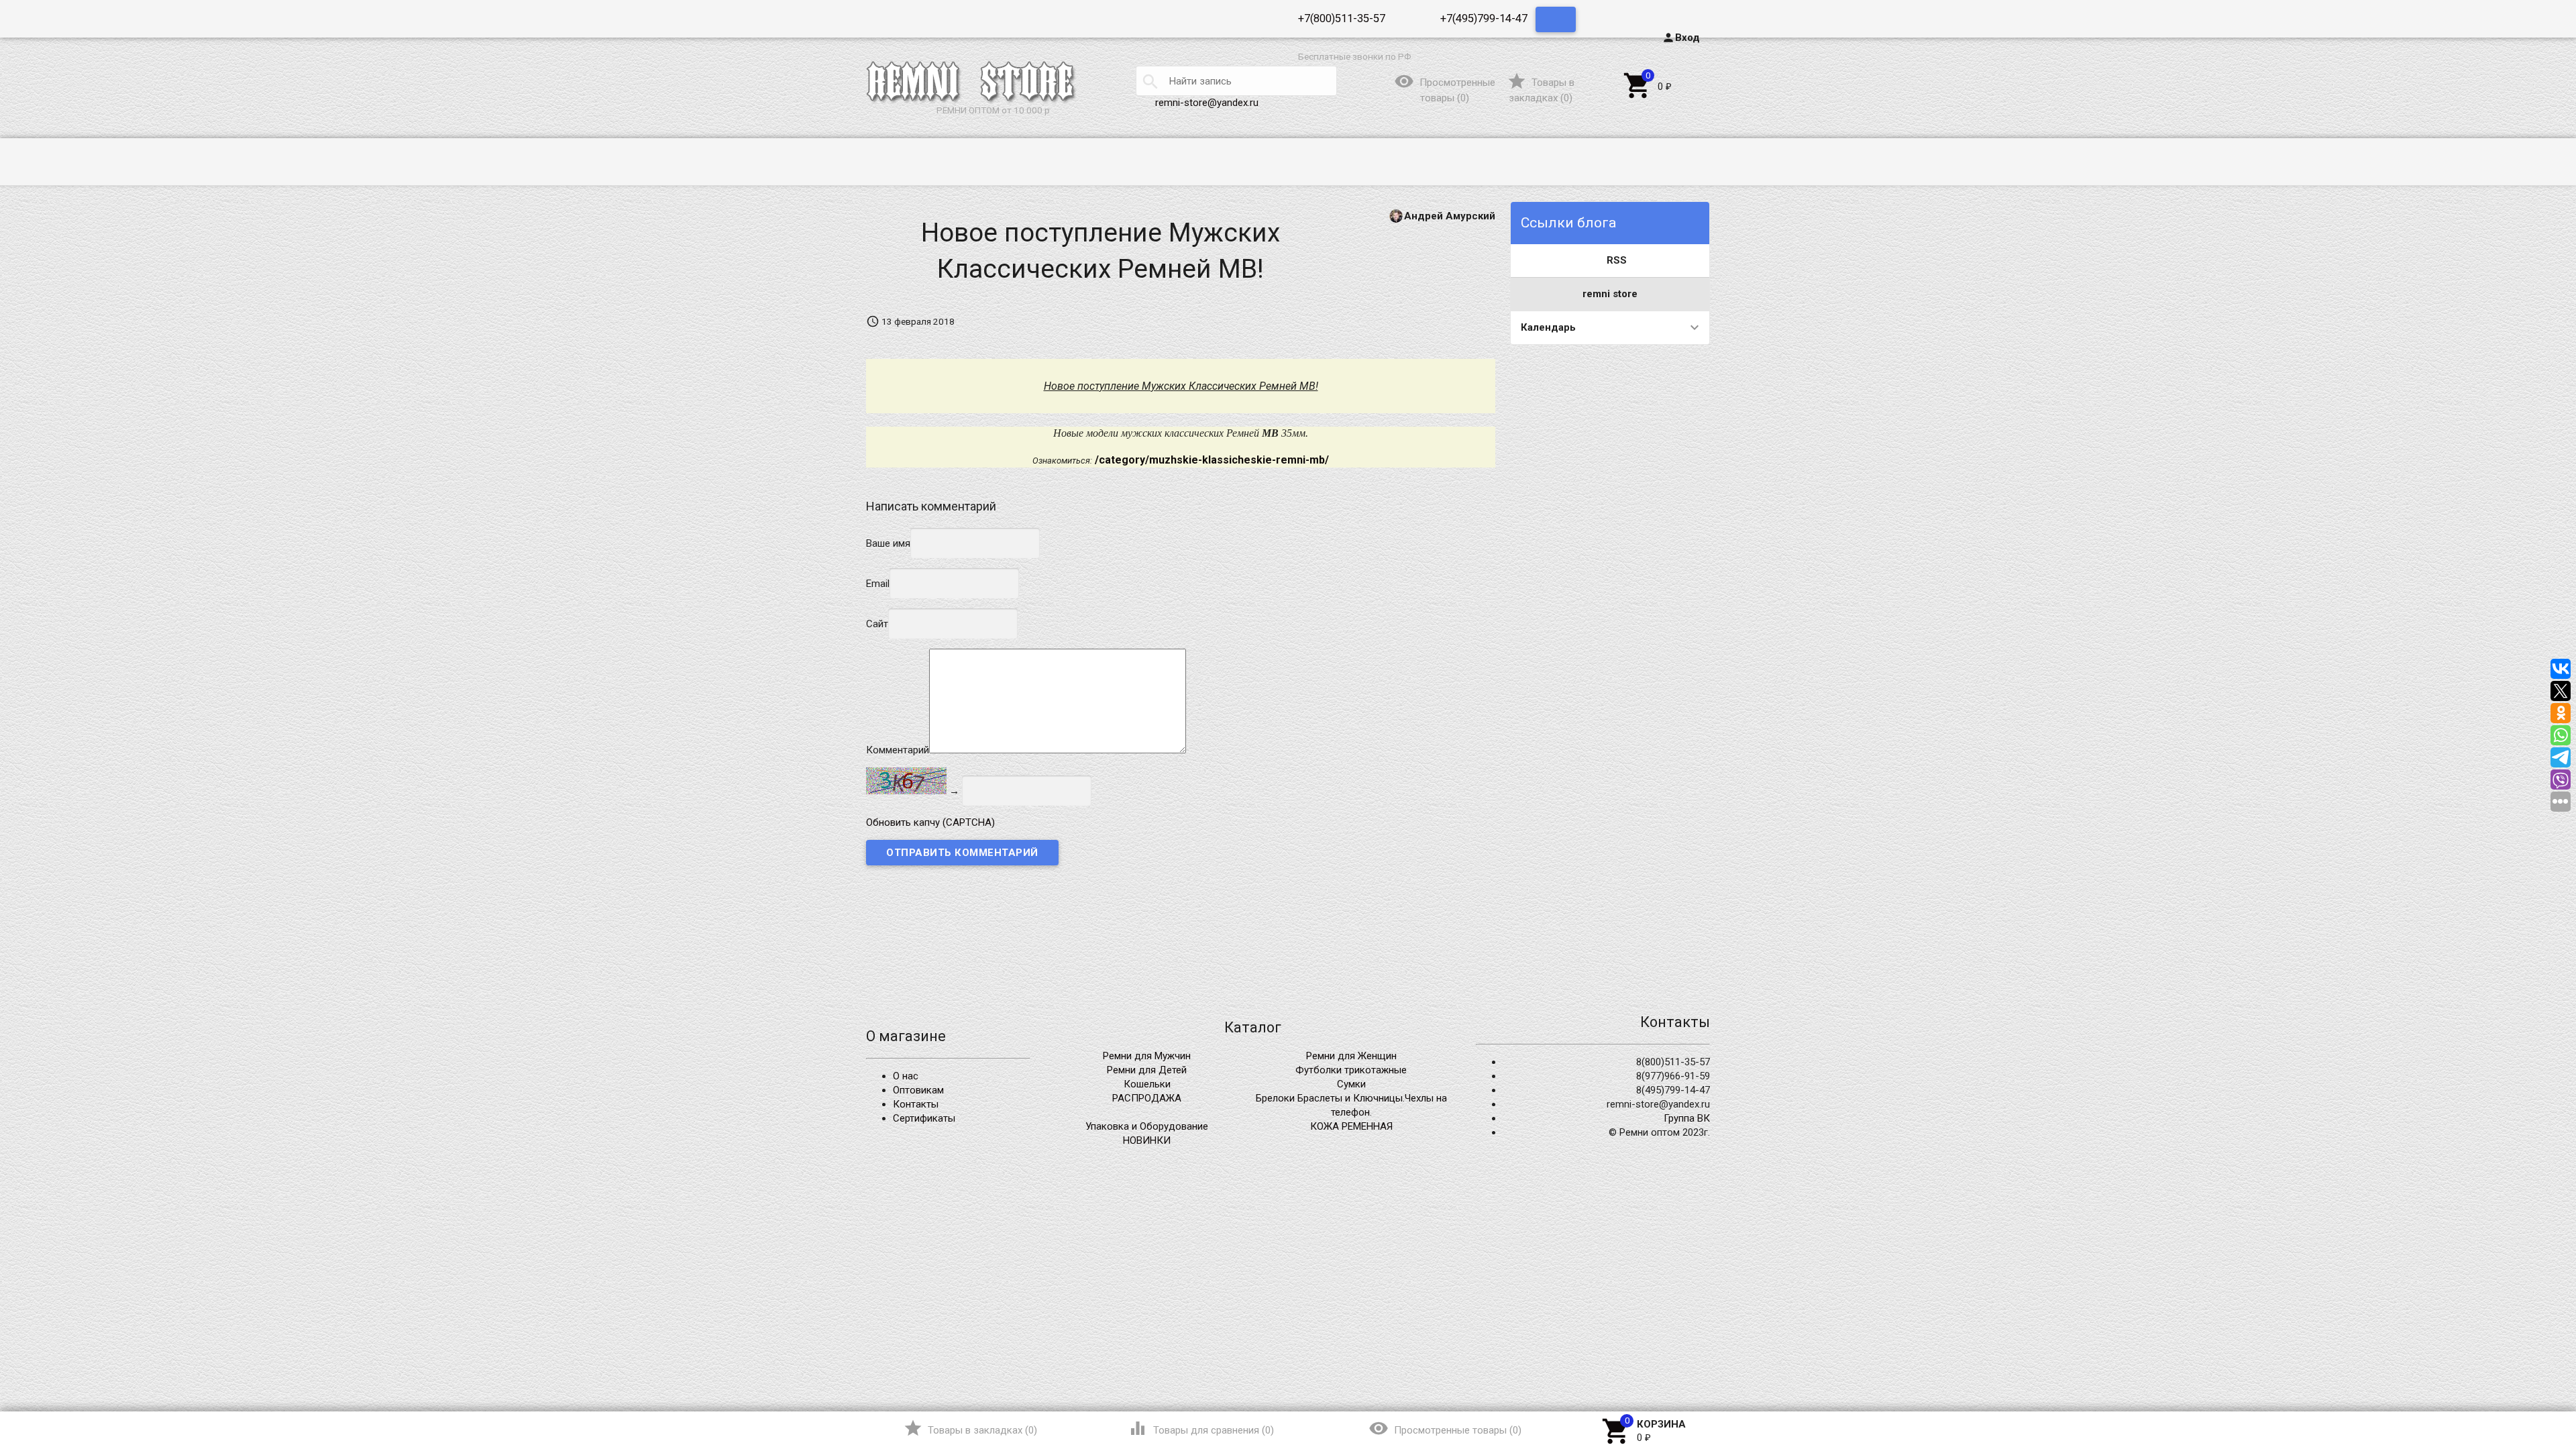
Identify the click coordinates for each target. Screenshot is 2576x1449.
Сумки (1351, 1084)
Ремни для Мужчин (1147, 1056)
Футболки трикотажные (1351, 1070)
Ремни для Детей (1147, 1070)
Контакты (916, 1104)
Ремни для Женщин (1351, 1056)
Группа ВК (1687, 1118)
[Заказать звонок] (1556, 19)
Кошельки (1147, 1084)
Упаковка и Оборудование (1147, 1126)
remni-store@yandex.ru (1207, 103)
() (1541, 90)
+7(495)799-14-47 (1484, 18)
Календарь (1548, 327)
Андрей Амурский (1450, 215)
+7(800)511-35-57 (1342, 18)
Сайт (877, 623)
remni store (1610, 294)
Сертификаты (924, 1118)
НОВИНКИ (1147, 1140)
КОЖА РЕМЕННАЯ (1351, 1126)
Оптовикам (918, 1090)
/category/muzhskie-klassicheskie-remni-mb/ (1212, 460)
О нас (906, 1076)
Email (878, 583)
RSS (1617, 260)
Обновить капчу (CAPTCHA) (930, 822)
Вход (1681, 38)
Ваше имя (888, 543)
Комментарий (898, 750)
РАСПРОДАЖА (1147, 1098)
